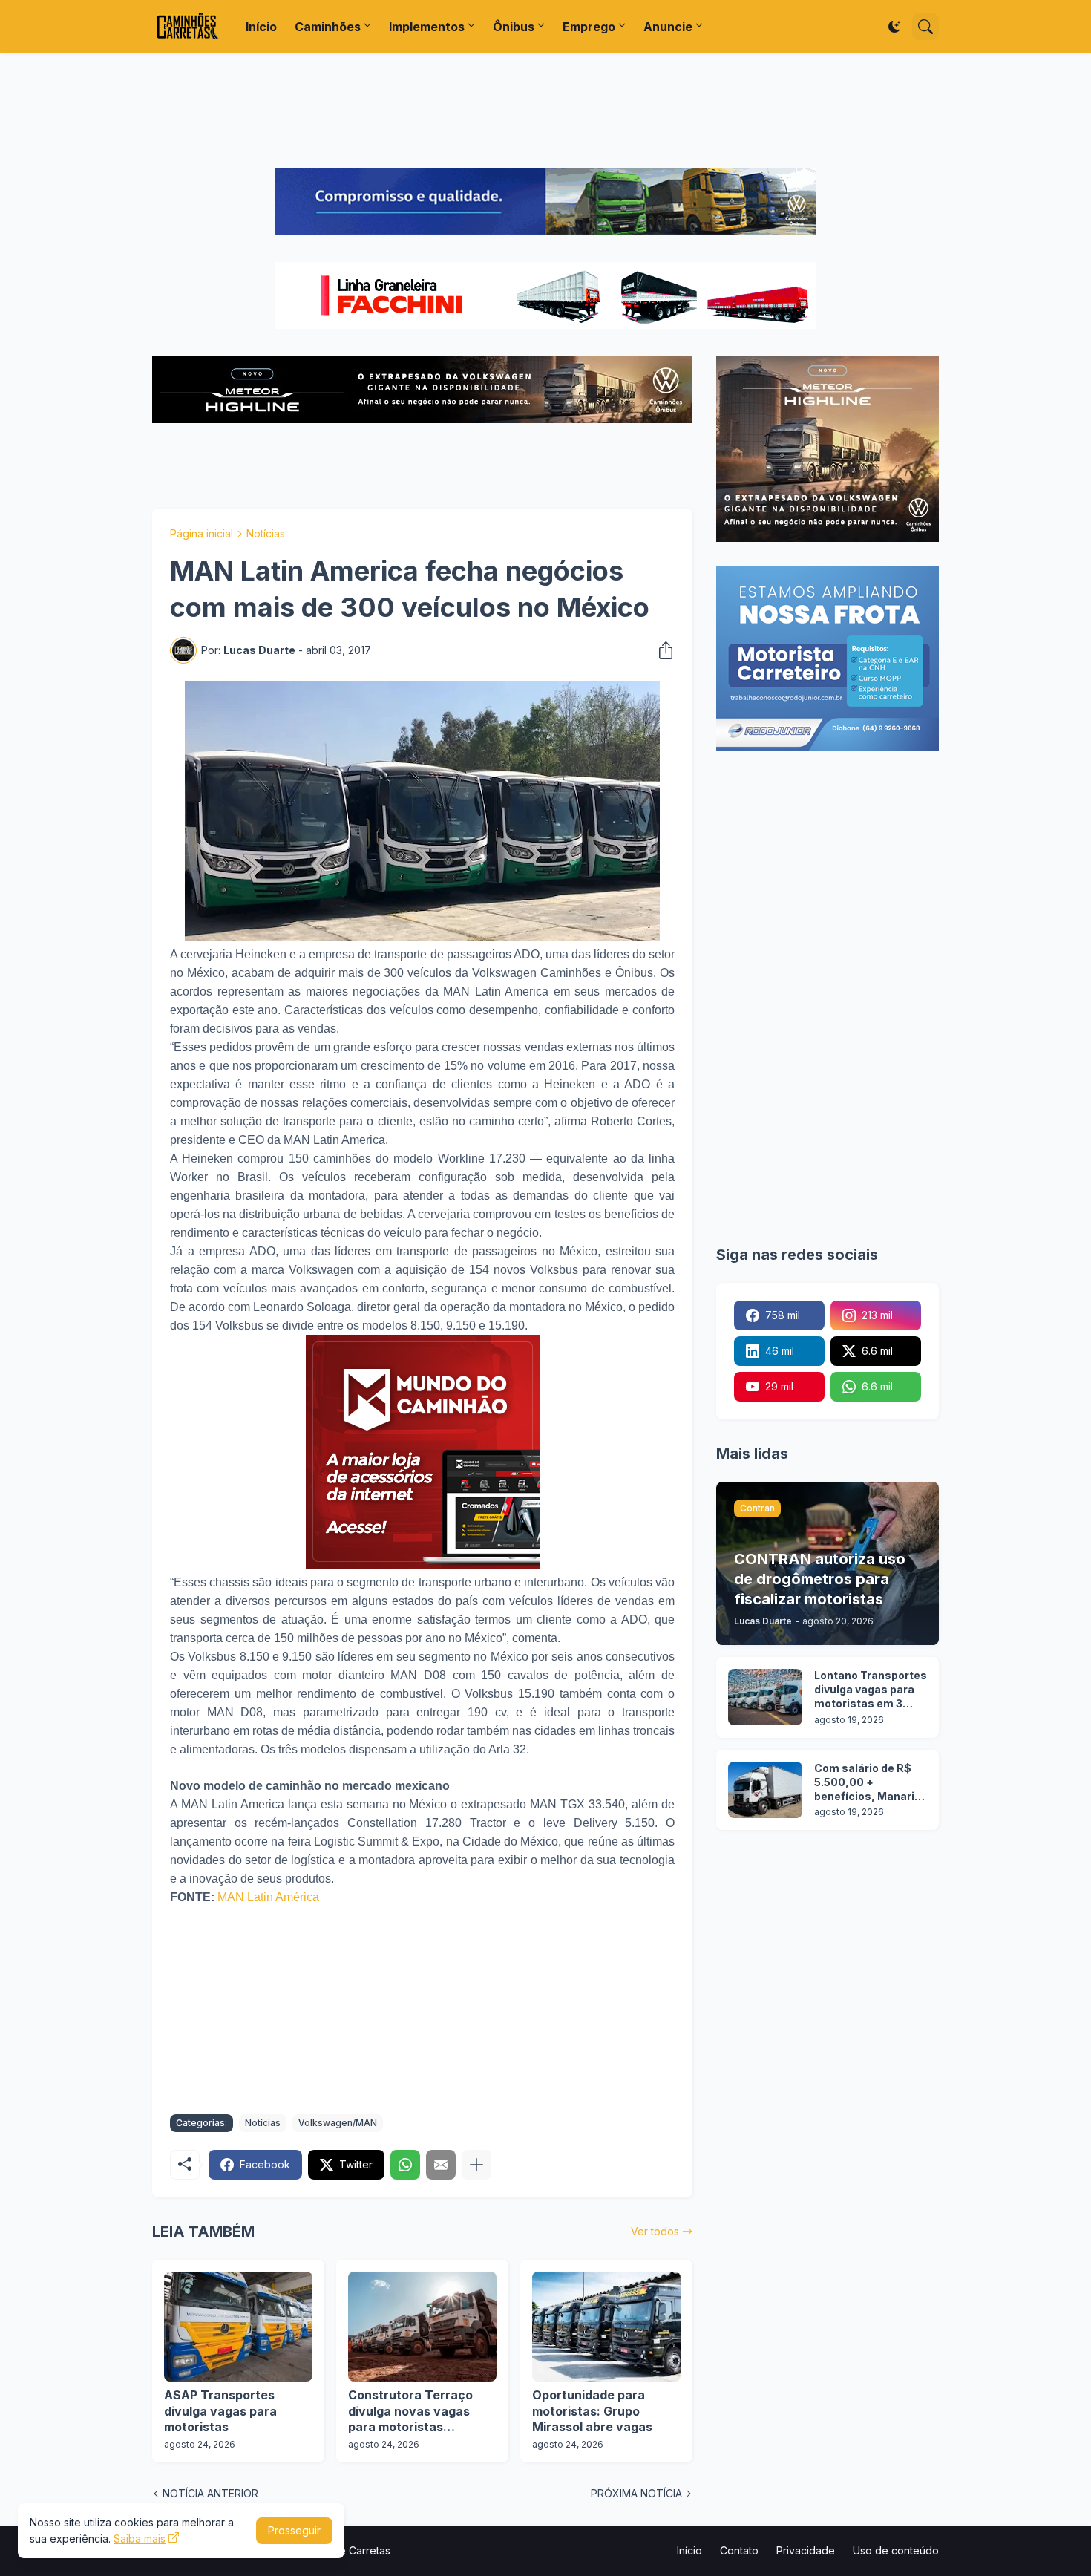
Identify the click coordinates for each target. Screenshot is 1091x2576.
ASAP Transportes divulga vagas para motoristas (220, 2411)
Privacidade (806, 2550)
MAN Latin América (268, 1897)
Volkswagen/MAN (338, 2123)
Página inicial (202, 533)
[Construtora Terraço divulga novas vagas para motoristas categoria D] (422, 2327)
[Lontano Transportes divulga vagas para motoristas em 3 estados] (765, 1697)
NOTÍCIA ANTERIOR (210, 2493)
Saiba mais (140, 2539)
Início (261, 27)
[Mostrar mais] (476, 2165)
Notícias (266, 533)
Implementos (427, 27)
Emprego (589, 27)
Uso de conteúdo (896, 2550)
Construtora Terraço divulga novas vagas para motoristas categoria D (410, 2412)
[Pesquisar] (925, 27)
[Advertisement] (545, 111)
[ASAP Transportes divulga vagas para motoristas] (238, 2327)
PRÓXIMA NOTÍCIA (636, 2493)
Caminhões (328, 27)
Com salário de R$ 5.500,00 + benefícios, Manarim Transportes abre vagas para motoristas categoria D (869, 1783)
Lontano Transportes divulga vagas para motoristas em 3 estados (871, 1690)
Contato (739, 2550)
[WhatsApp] (405, 2165)
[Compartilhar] (661, 650)
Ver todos (655, 2231)
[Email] (441, 2165)
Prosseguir (294, 2530)
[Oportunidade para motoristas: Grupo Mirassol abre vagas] (606, 2327)
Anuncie (668, 27)
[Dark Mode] (894, 27)
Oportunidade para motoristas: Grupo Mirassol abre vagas (592, 2411)
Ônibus (514, 27)
